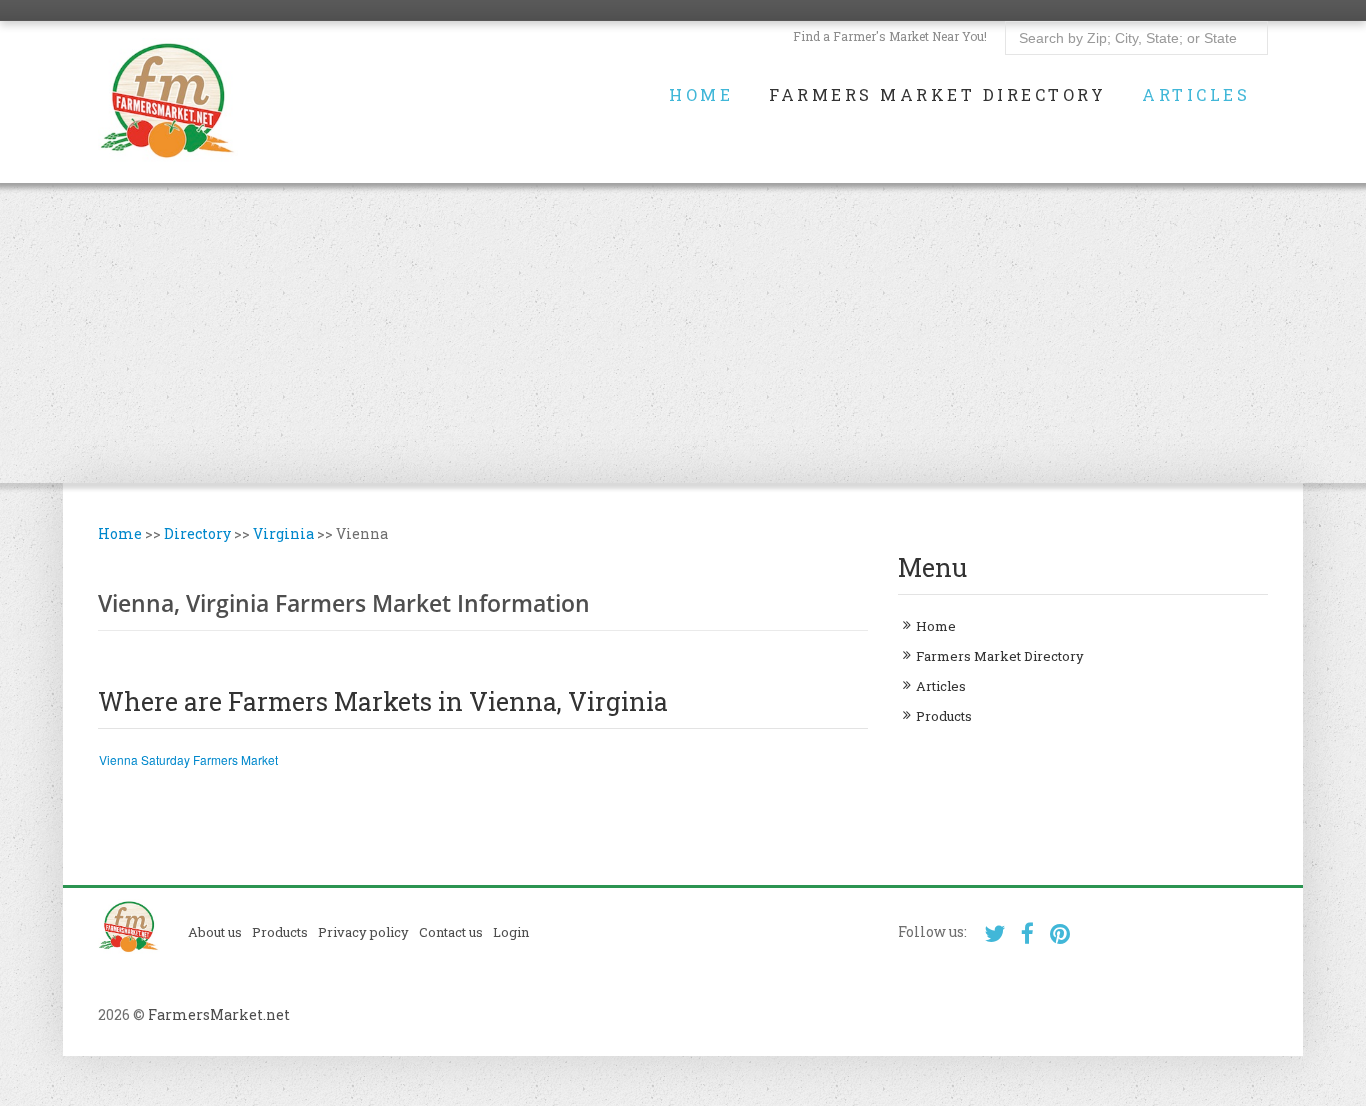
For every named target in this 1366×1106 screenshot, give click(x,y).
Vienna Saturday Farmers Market (188, 759)
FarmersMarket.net (219, 1014)
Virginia (283, 533)
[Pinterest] (1060, 933)
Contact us (451, 932)
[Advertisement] (683, 333)
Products (944, 716)
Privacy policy (363, 932)
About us (215, 932)
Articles (1196, 95)
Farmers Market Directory (937, 95)
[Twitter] (994, 933)
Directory (197, 533)
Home (701, 95)
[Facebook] (1027, 933)
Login (511, 932)
